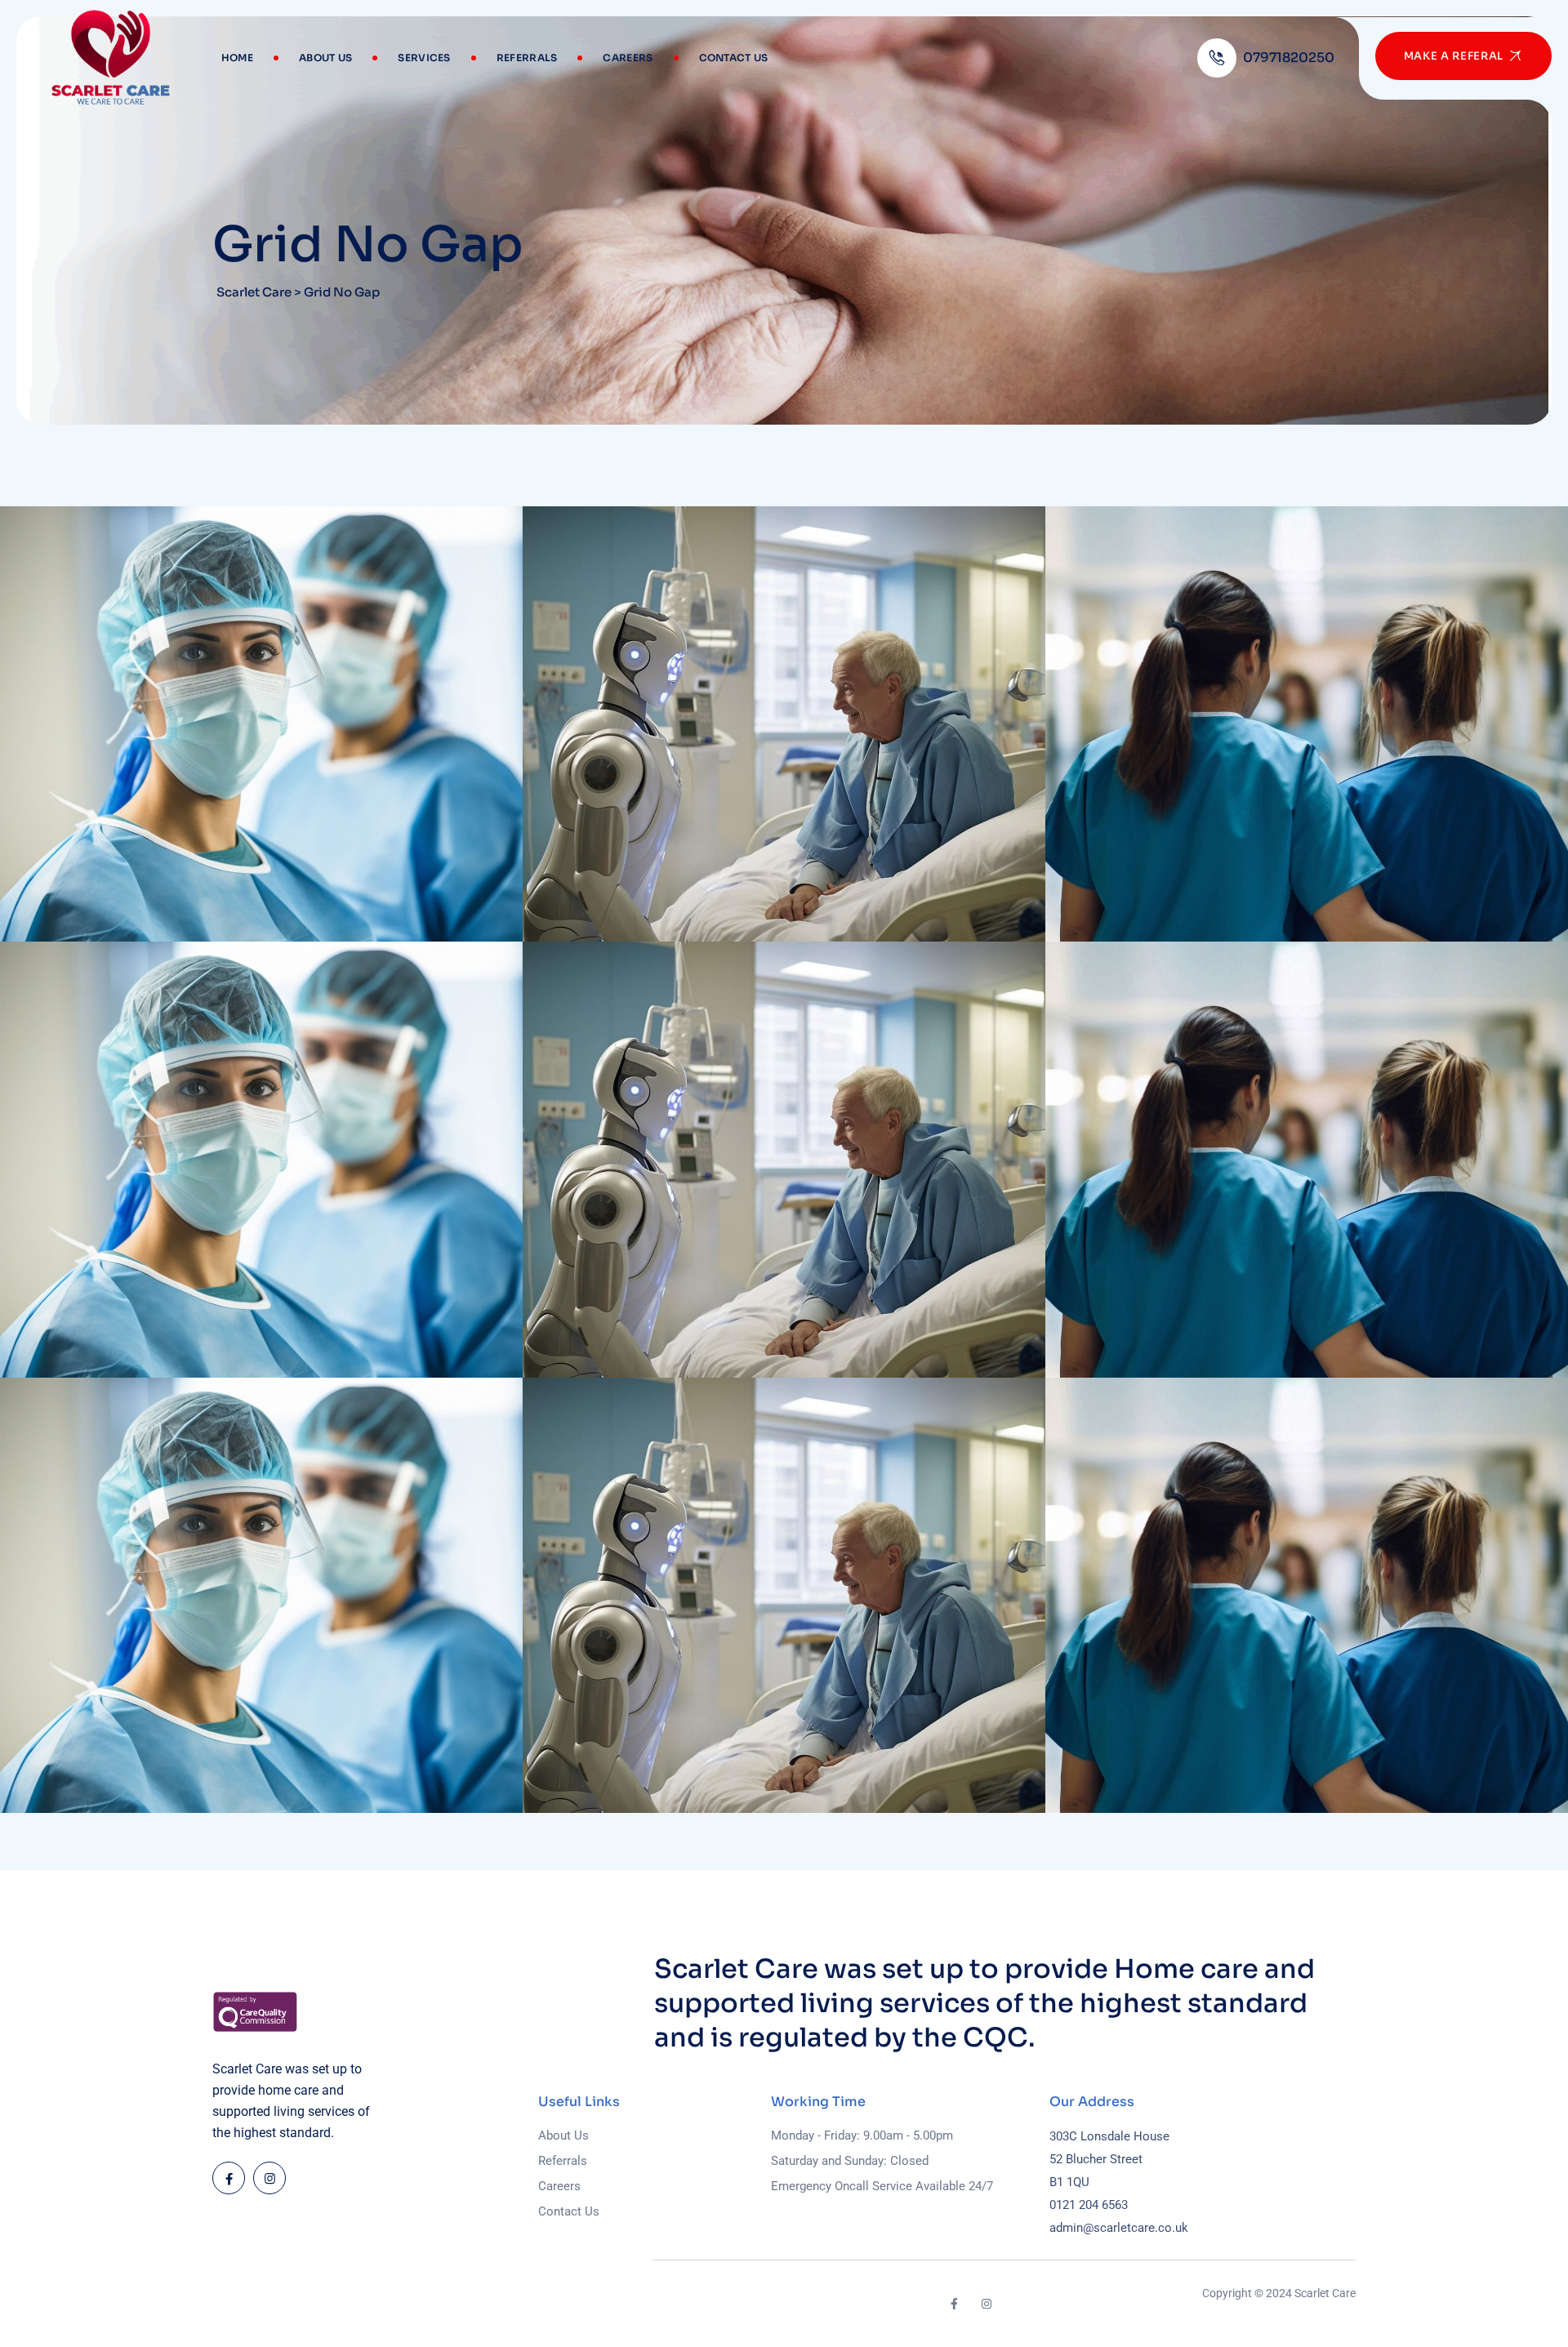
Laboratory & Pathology (1185, 1801)
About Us (325, 58)
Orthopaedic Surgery (653, 1801)
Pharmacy (1099, 903)
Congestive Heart (1157, 1365)
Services (424, 58)
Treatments (1102, 1339)
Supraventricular (1154, 929)
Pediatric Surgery (634, 1365)
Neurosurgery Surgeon (138, 929)
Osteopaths (580, 903)
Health (43, 903)
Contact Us (734, 58)
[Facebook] (229, 2178)
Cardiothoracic (101, 1365)
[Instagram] (269, 2178)
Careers (628, 58)
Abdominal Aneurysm (654, 929)
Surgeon (571, 1339)
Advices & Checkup (121, 1801)
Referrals (527, 58)
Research (51, 1339)
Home (237, 58)
